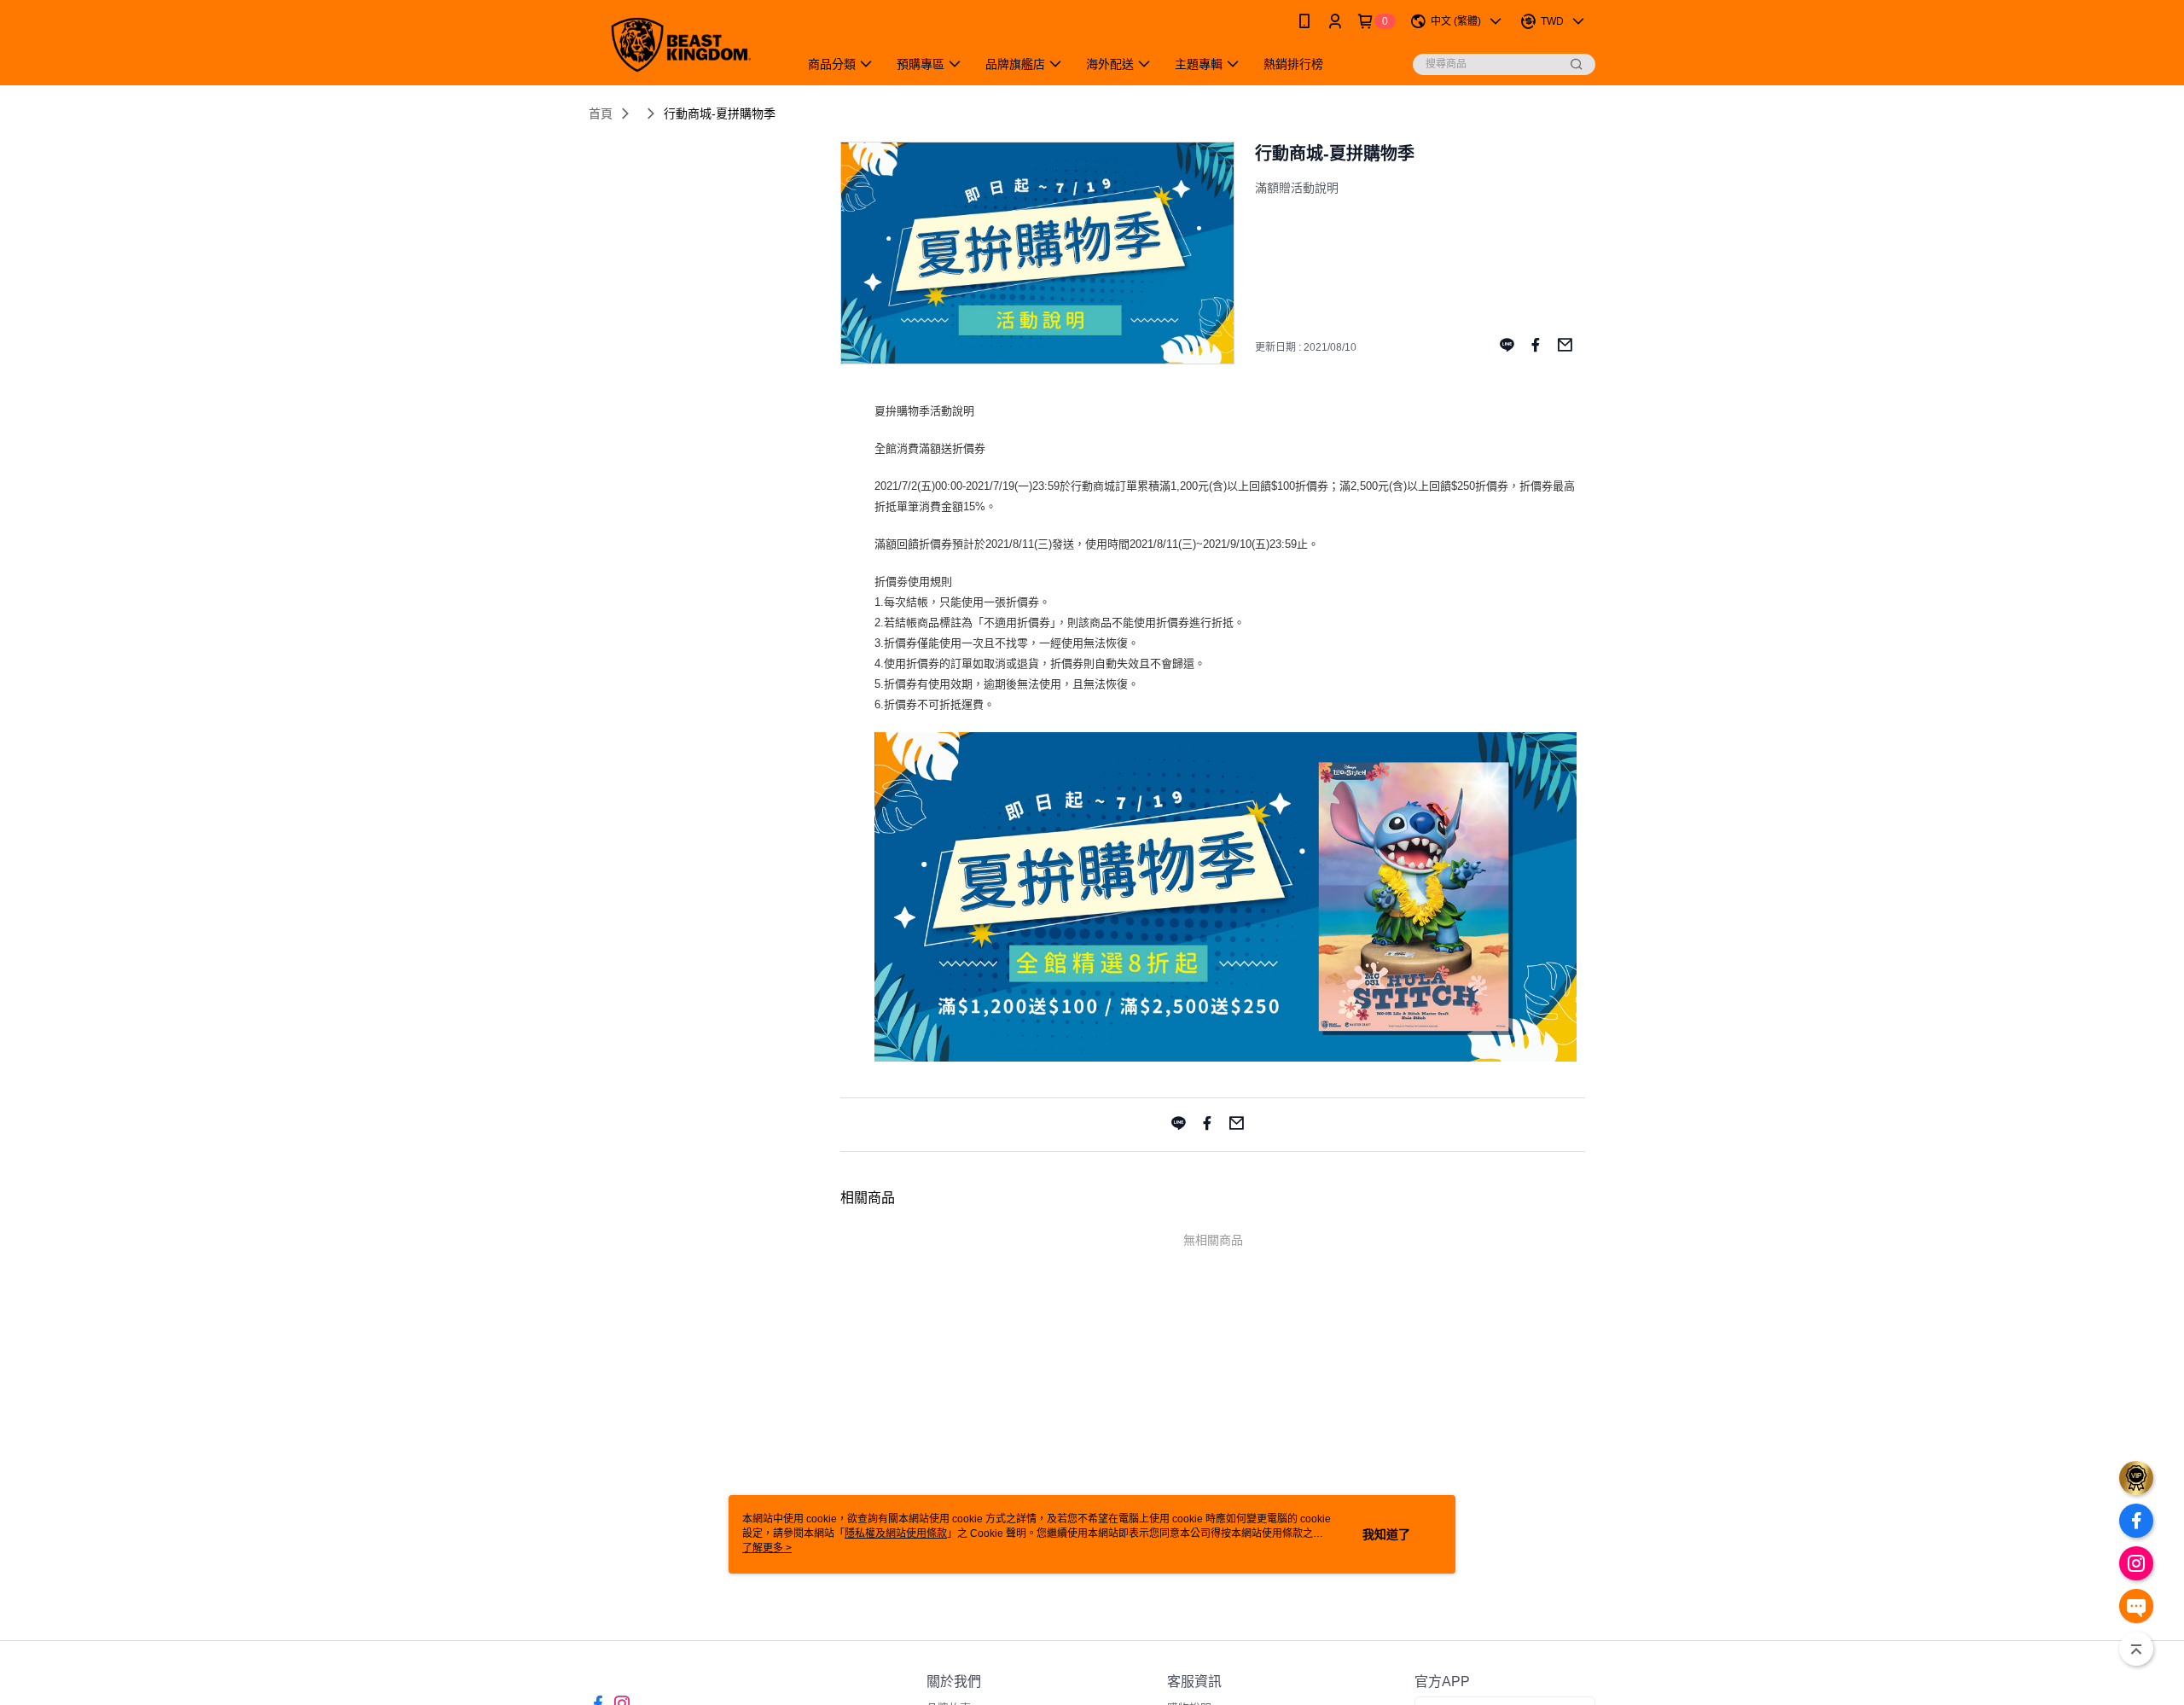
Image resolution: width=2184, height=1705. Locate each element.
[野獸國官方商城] (683, 45)
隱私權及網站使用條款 (896, 1533)
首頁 (601, 113)
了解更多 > (767, 1548)
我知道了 (1386, 1534)
